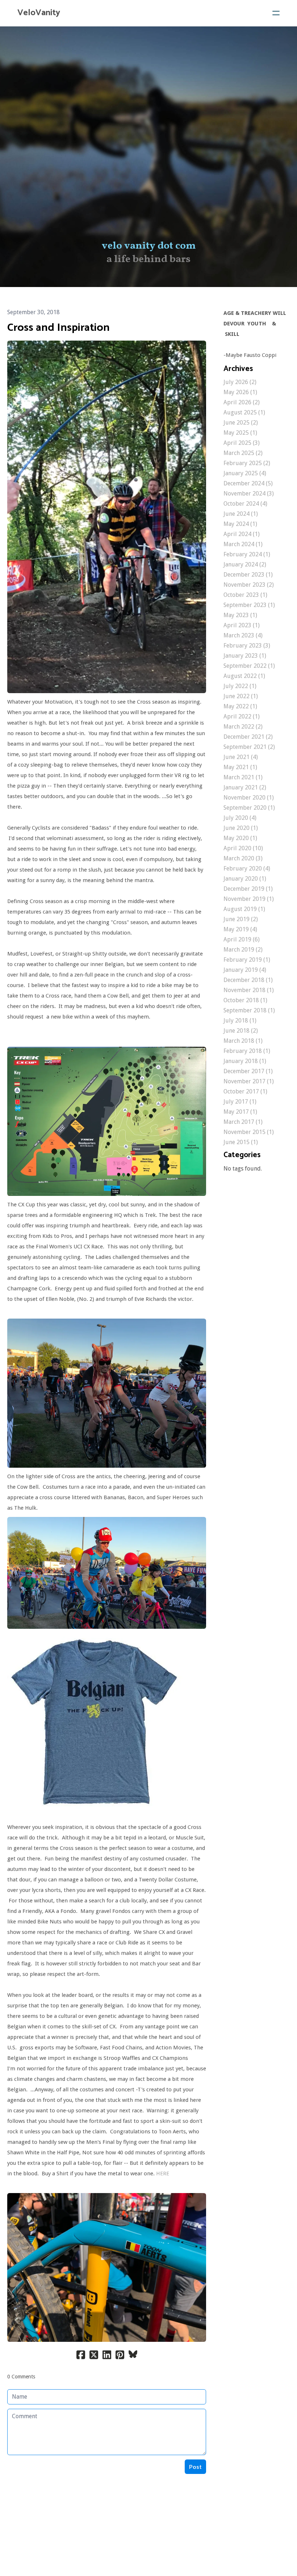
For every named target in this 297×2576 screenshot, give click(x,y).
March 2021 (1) (243, 777)
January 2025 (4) (245, 473)
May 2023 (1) (240, 615)
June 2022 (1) (241, 696)
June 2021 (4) (241, 757)
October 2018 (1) (245, 1000)
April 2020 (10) (243, 848)
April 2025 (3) (242, 443)
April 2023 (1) (242, 625)
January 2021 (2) (245, 787)
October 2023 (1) (245, 595)
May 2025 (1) (240, 433)
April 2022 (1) (242, 716)
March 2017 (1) (243, 1122)
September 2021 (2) (249, 747)
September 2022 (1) (249, 666)
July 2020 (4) (240, 818)
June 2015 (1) (241, 1142)
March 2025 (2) (243, 453)
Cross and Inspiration (58, 328)
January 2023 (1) (245, 656)
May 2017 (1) (240, 1112)
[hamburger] (276, 13)
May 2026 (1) (240, 392)
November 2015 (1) (249, 1132)
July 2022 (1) (240, 686)
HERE (163, 2174)
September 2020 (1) (249, 808)
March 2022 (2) (243, 727)
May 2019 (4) (240, 929)
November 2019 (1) (249, 899)
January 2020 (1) (245, 879)
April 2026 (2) (242, 402)
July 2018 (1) (240, 1021)
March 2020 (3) (243, 858)
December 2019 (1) (248, 889)
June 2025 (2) (241, 423)
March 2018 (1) (243, 1041)
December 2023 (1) (248, 575)
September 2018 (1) (249, 1010)
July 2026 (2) (240, 382)
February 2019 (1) (247, 960)
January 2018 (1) (245, 1061)
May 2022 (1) (240, 706)
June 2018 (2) (241, 1031)
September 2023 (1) (249, 605)
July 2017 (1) (240, 1102)
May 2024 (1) (240, 524)
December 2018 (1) (248, 980)
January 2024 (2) (245, 564)
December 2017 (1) (248, 1071)
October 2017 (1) (245, 1091)
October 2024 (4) (245, 504)
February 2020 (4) (247, 868)
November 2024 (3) (249, 494)
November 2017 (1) (249, 1081)
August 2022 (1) (244, 676)
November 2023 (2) (249, 585)
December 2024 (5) (248, 483)
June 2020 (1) (241, 828)
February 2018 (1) (247, 1051)
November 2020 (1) (249, 798)
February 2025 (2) (247, 463)
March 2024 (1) (243, 544)
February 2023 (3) (247, 646)
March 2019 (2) (243, 950)
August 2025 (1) (244, 412)
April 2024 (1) (242, 534)
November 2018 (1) (249, 990)
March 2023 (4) (243, 635)
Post (195, 2467)
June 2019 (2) (241, 919)
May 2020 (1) (240, 838)
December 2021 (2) (248, 737)
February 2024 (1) (247, 554)
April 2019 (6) (242, 939)
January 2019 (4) (245, 970)
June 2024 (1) (241, 514)
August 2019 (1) (244, 909)
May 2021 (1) (240, 767)
